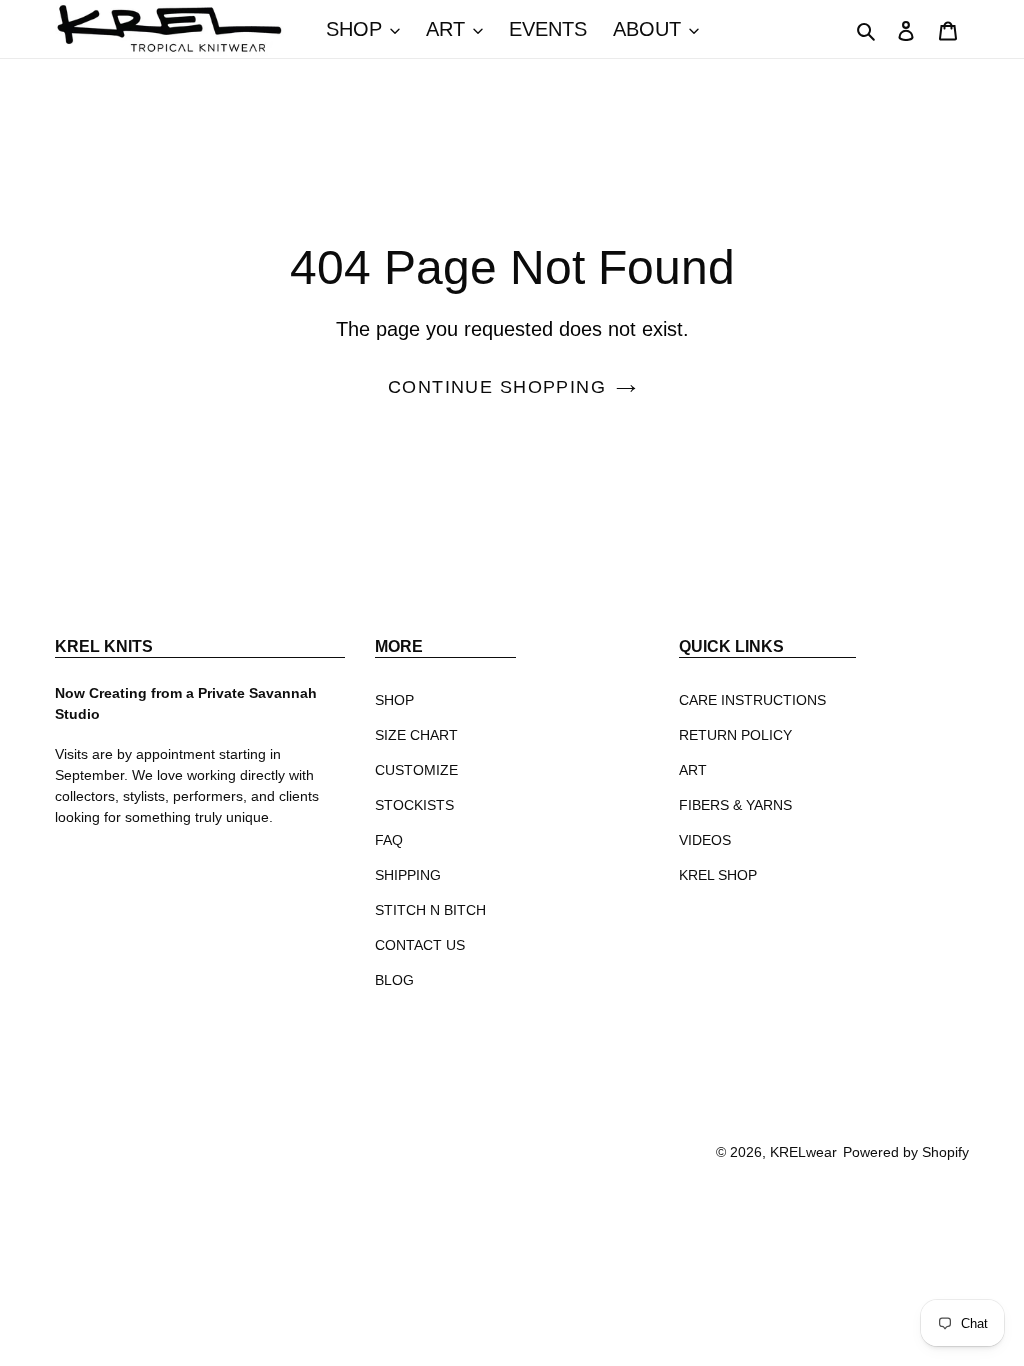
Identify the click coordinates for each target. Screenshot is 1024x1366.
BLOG (394, 980)
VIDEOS (705, 840)
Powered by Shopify (906, 1152)
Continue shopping (497, 387)
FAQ (389, 840)
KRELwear (803, 1152)
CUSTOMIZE (416, 770)
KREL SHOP (718, 875)
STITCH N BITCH (430, 910)
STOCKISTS (414, 805)
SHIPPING (408, 875)
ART (693, 770)
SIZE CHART (416, 735)
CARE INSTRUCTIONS (752, 700)
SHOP (394, 700)
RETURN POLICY (735, 735)
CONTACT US (420, 945)
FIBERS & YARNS (735, 805)
